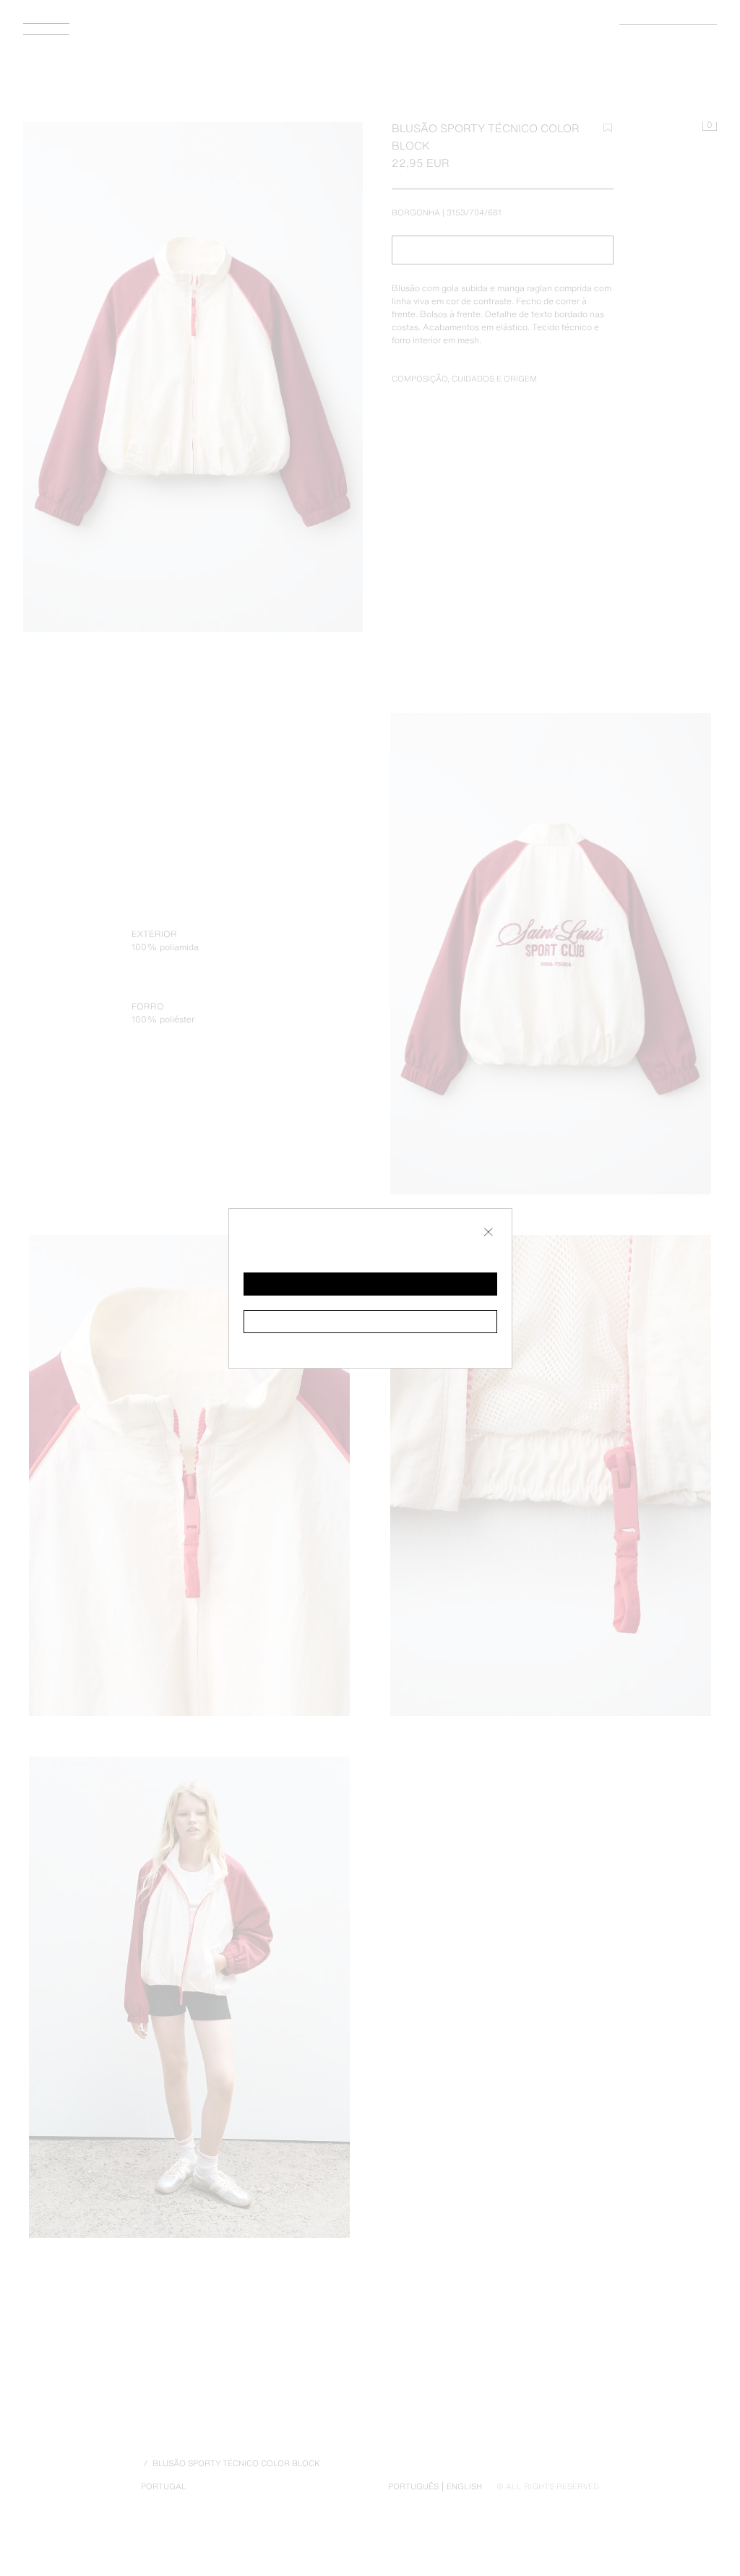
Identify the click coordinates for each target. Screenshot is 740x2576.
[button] (370, 1284)
